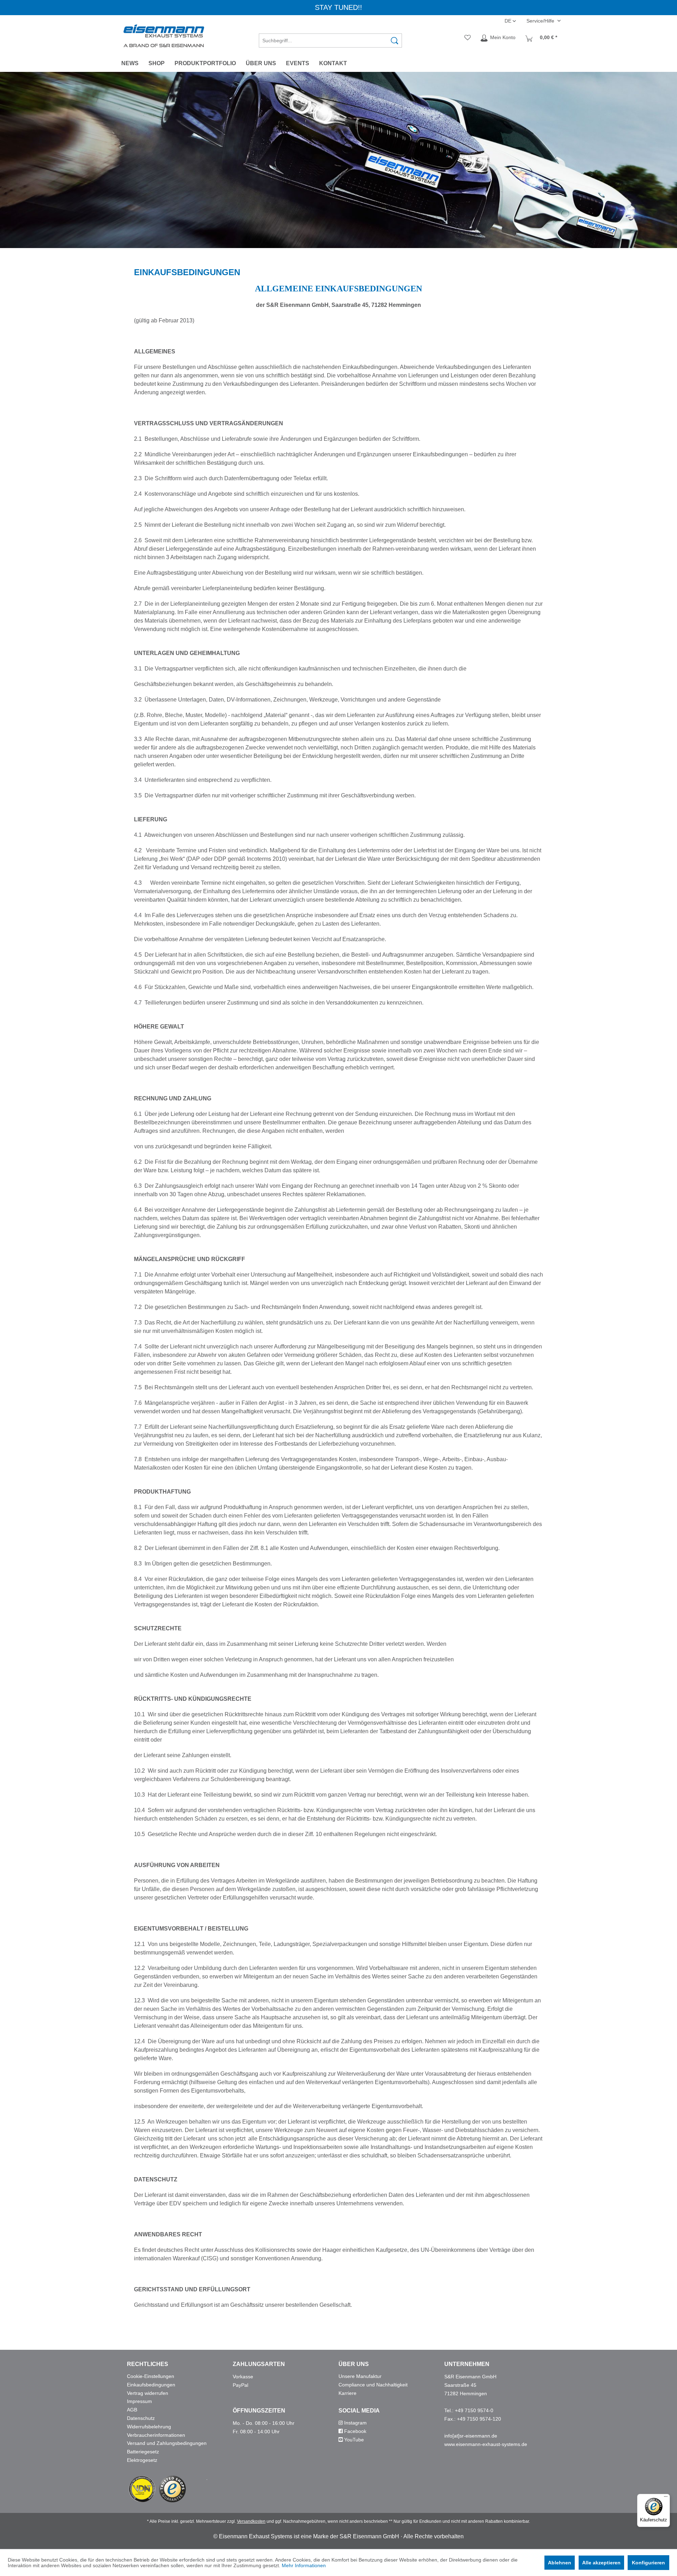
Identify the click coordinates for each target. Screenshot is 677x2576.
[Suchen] (395, 41)
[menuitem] (330, 38)
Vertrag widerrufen (148, 2393)
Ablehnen (560, 2563)
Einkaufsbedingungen (151, 2385)
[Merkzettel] (468, 38)
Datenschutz (141, 2418)
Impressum (139, 2401)
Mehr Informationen (304, 2565)
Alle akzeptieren (601, 2563)
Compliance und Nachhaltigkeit (373, 2385)
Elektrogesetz (142, 2460)
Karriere (347, 2393)
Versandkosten (251, 2521)
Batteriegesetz (143, 2452)
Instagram (355, 2423)
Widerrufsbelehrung (149, 2427)
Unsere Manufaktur (360, 2376)
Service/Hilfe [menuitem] (541, 21)
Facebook (355, 2431)
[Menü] (666, 2498)
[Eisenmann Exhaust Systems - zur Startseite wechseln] (164, 36)
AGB (132, 2410)
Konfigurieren (648, 2563)
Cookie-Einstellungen (151, 2376)
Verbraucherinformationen (156, 2435)
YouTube (353, 2440)
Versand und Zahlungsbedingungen (167, 2443)
